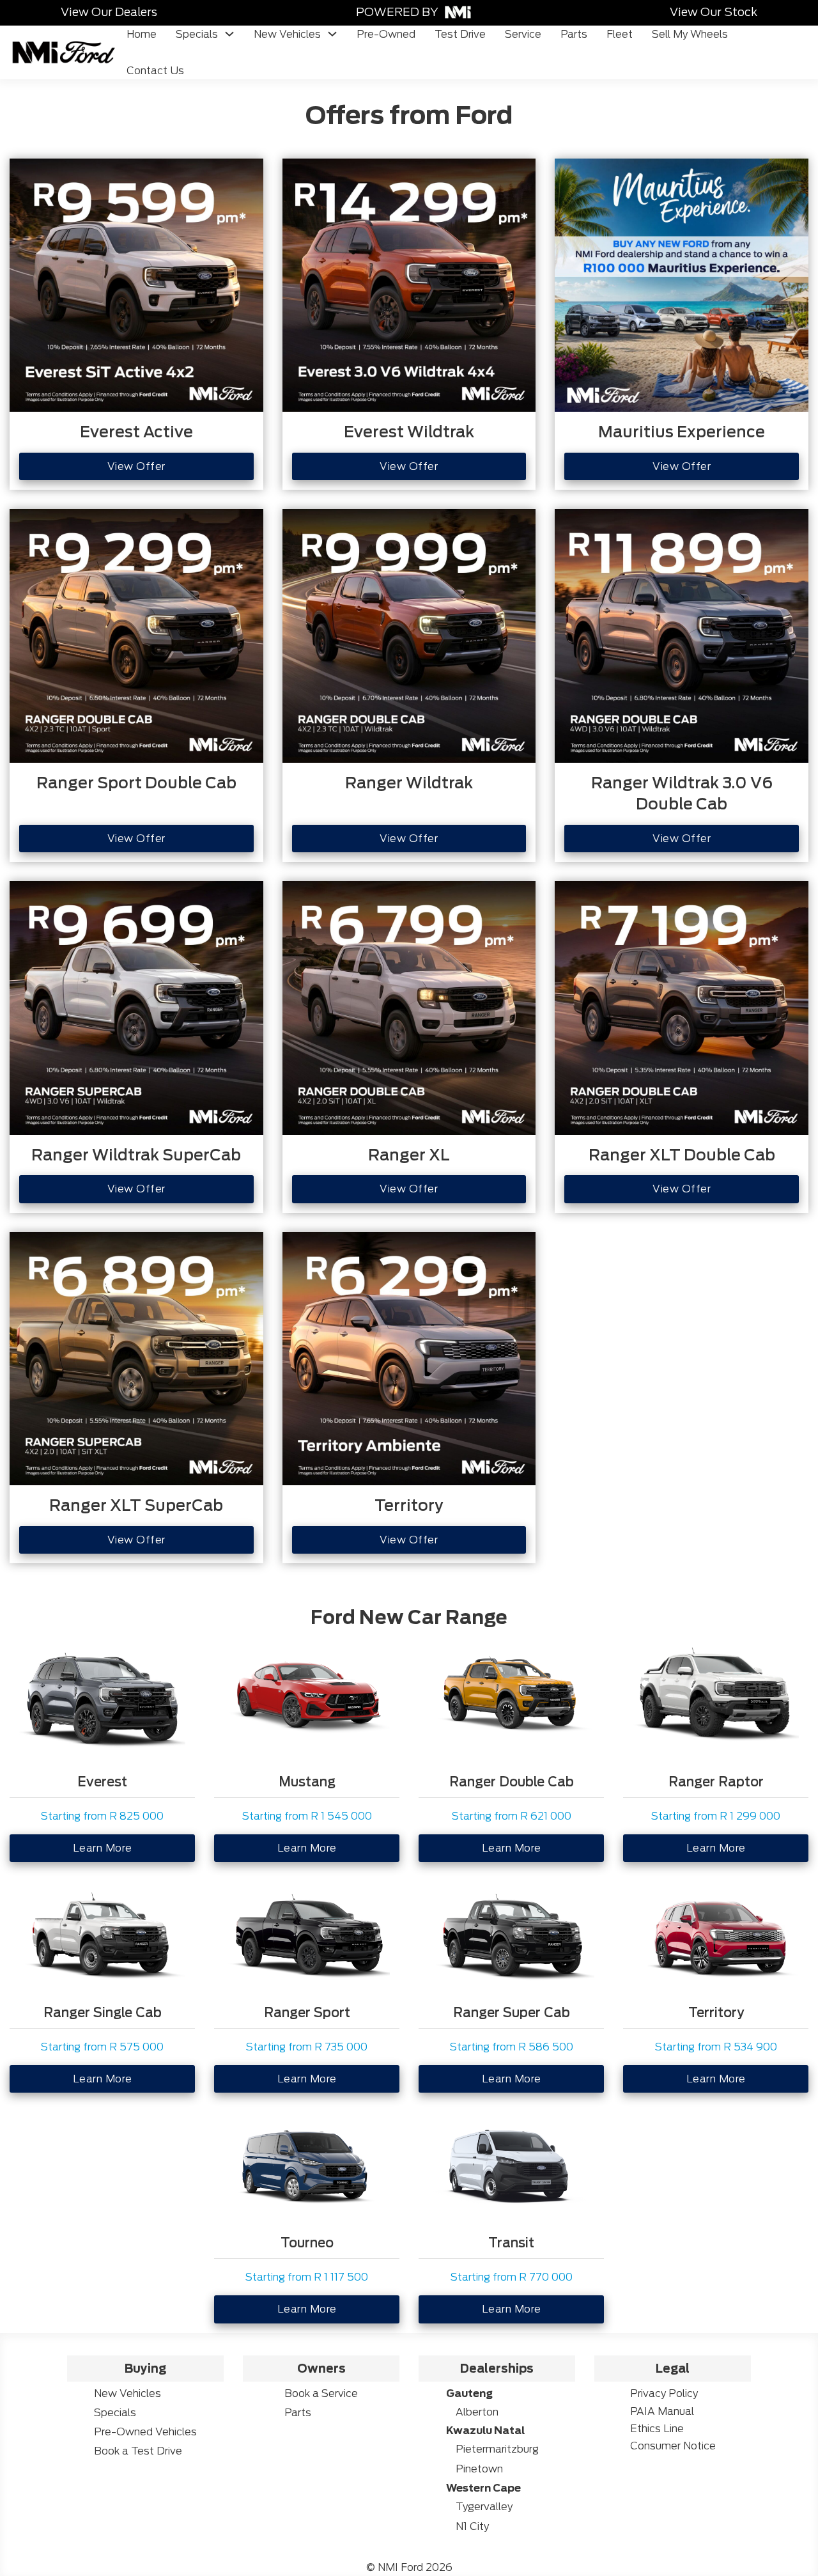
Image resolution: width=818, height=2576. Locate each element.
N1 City (472, 2526)
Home (142, 34)
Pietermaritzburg (497, 2449)
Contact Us (155, 71)
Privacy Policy (664, 2393)
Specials (197, 34)
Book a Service (321, 2393)
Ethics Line (657, 2429)
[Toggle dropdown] (229, 34)
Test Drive (460, 34)
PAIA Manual (662, 2411)
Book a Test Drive (138, 2451)
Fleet (620, 34)
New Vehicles (287, 34)
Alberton (477, 2412)
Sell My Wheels (690, 34)
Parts (574, 34)
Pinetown (479, 2469)
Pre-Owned (386, 34)
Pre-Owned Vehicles (145, 2432)
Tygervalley (484, 2507)
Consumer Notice (673, 2446)
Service (523, 34)
